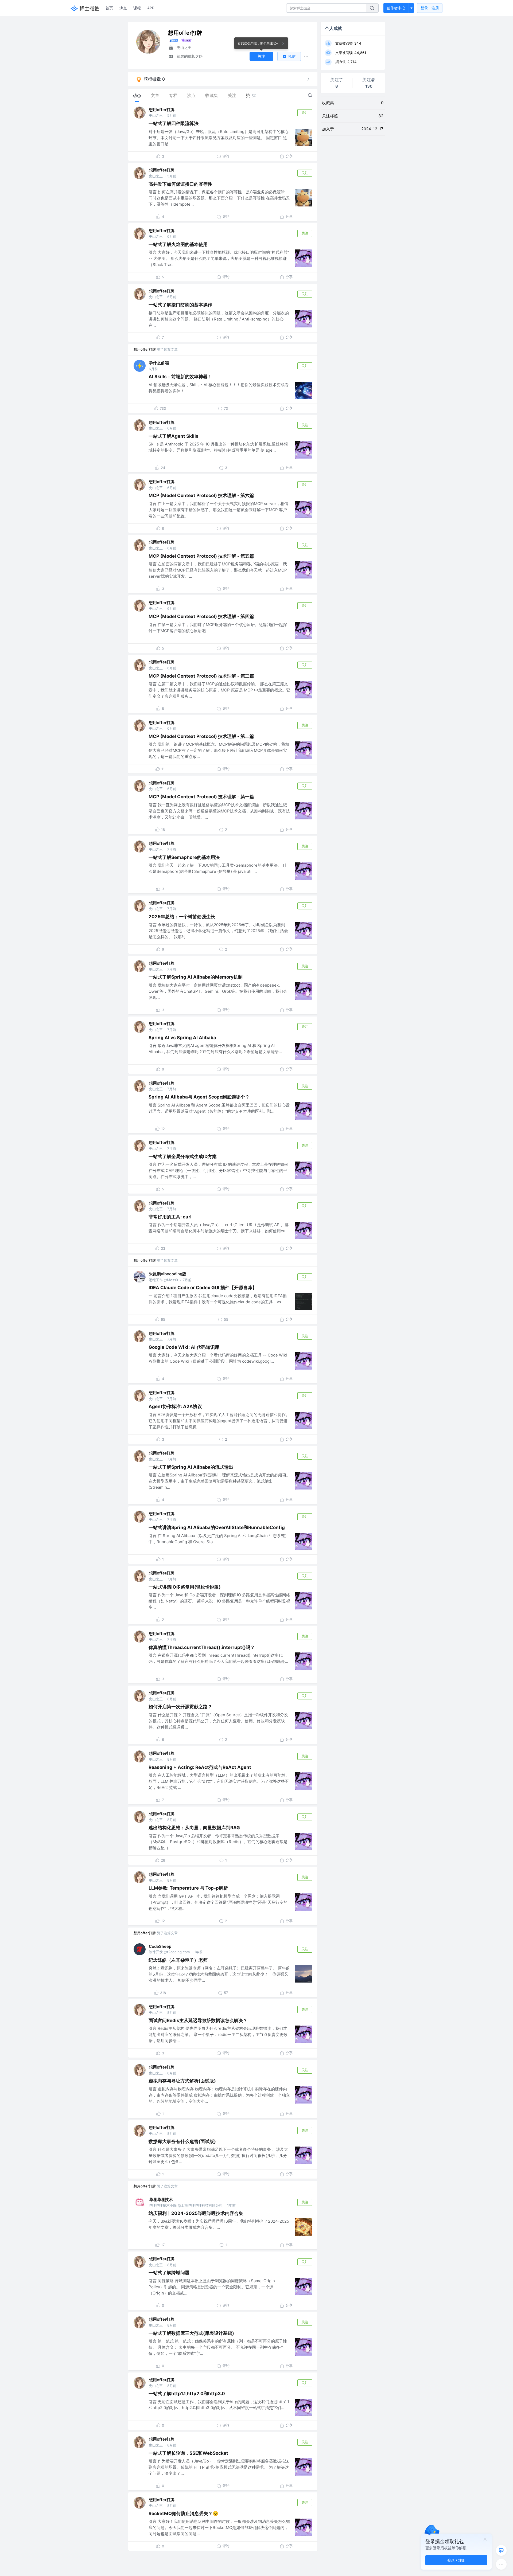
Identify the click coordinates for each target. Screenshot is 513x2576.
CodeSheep (160, 1946)
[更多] (501, 2564)
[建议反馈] (501, 2550)
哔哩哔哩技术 (161, 2200)
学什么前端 (159, 363)
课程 (137, 8)
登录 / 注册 (456, 2560)
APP (151, 8)
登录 (430, 8)
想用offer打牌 (162, 110)
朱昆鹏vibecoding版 (168, 1274)
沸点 (123, 8)
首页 (109, 8)
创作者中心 (396, 8)
